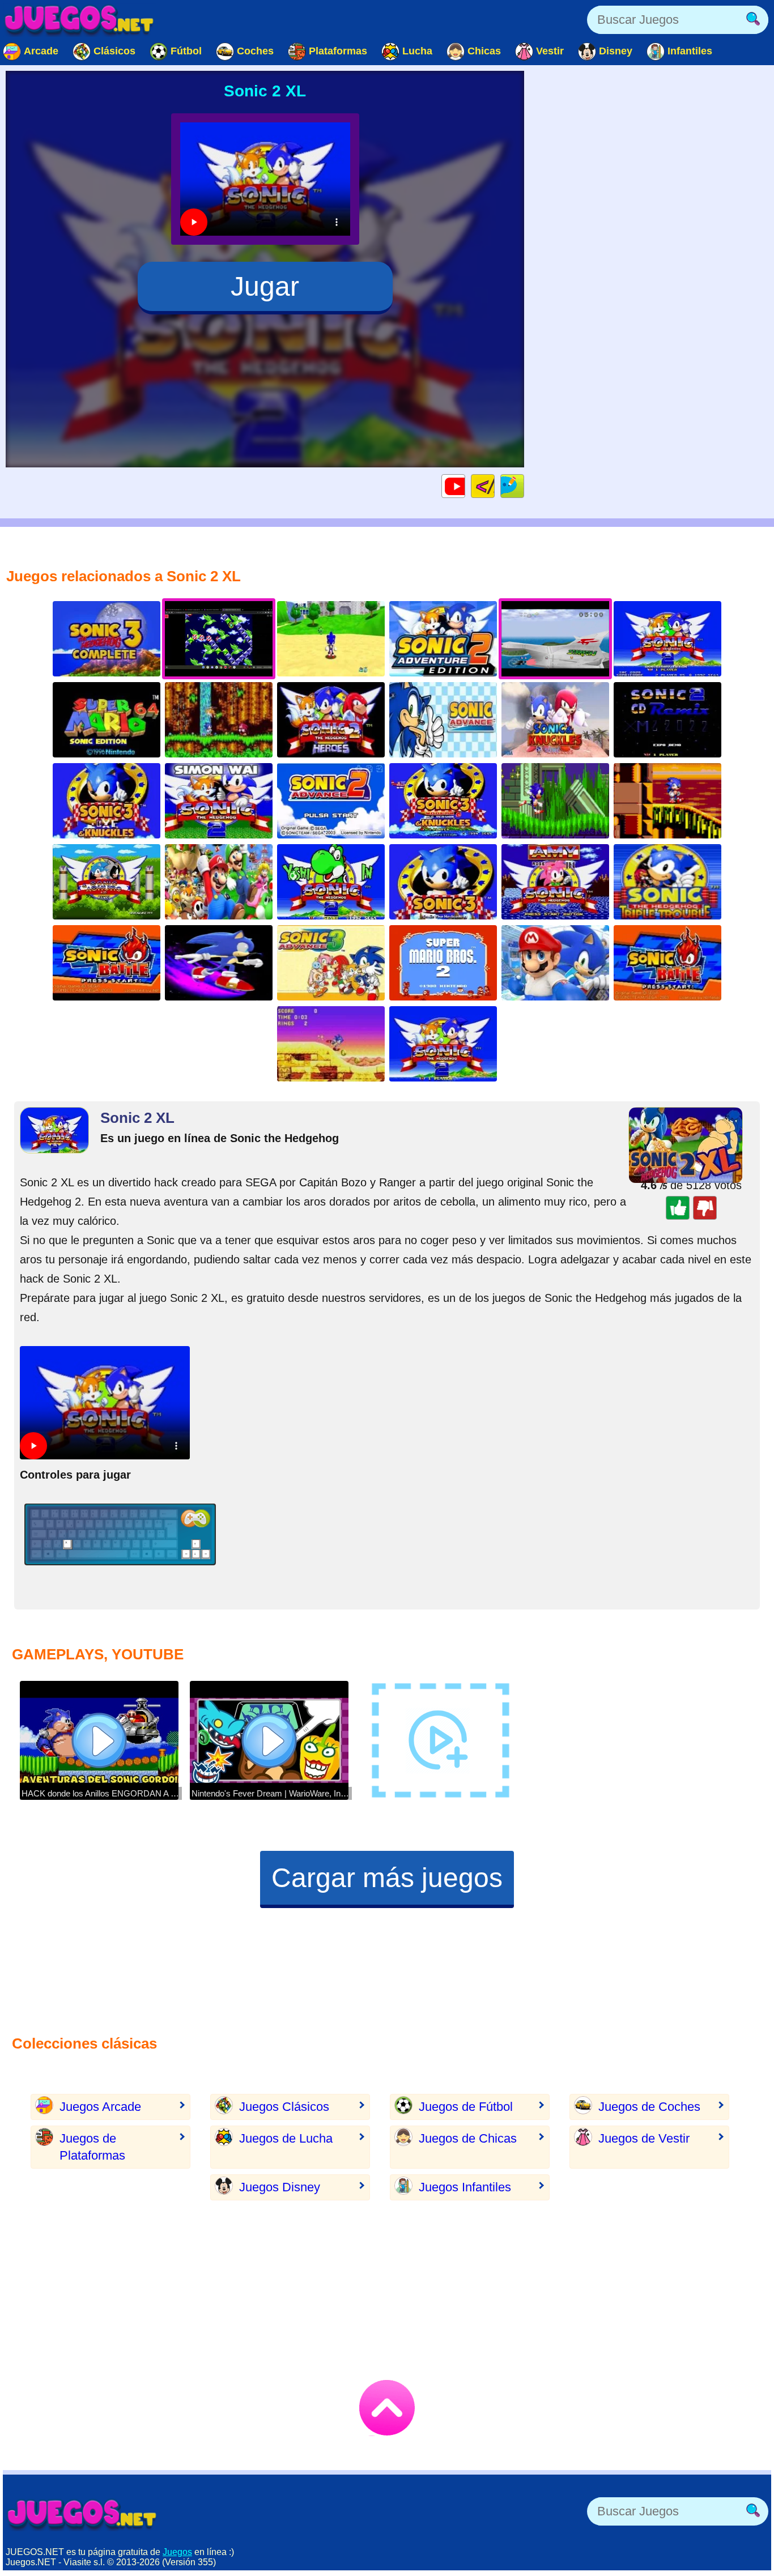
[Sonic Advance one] (443, 720)
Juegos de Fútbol (466, 2107)
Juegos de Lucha (286, 2138)
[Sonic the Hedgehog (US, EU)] (555, 720)
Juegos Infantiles (465, 2187)
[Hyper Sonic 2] (443, 1044)
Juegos (177, 2552)
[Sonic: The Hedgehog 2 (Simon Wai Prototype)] (219, 801)
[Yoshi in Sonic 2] (331, 882)
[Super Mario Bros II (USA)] (443, 963)
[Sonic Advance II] (331, 801)
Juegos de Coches (649, 2107)
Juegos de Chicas (468, 2138)
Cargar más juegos (387, 1878)
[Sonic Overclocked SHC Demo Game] (667, 801)
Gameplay (465, 486)
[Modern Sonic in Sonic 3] (443, 801)
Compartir (524, 486)
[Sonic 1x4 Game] (555, 801)
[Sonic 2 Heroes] (331, 720)
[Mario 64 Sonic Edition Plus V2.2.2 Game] (331, 639)
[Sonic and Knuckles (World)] (331, 1044)
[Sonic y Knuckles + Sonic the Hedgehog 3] (219, 720)
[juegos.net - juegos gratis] (82, 2514)
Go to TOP (387, 2408)
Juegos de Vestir (644, 2138)
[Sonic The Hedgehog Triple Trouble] (667, 882)
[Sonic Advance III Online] (331, 963)
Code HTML (494, 486)
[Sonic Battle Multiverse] (107, 963)
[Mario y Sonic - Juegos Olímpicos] (555, 963)
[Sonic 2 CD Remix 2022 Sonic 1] (667, 720)
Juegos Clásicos (284, 2107)
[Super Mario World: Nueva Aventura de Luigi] (219, 882)
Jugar (265, 286)
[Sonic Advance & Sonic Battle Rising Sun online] (667, 963)
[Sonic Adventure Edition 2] (443, 639)
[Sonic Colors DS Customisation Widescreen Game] (219, 963)
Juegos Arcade (100, 2107)
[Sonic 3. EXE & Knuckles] (107, 801)
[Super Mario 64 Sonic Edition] (107, 720)
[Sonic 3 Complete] (107, 639)
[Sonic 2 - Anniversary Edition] (667, 639)
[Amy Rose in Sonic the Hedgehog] (555, 882)
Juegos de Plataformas (92, 2147)
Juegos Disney (280, 2187)
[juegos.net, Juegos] (79, 20)
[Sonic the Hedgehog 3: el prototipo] (443, 882)
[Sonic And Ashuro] (107, 882)
